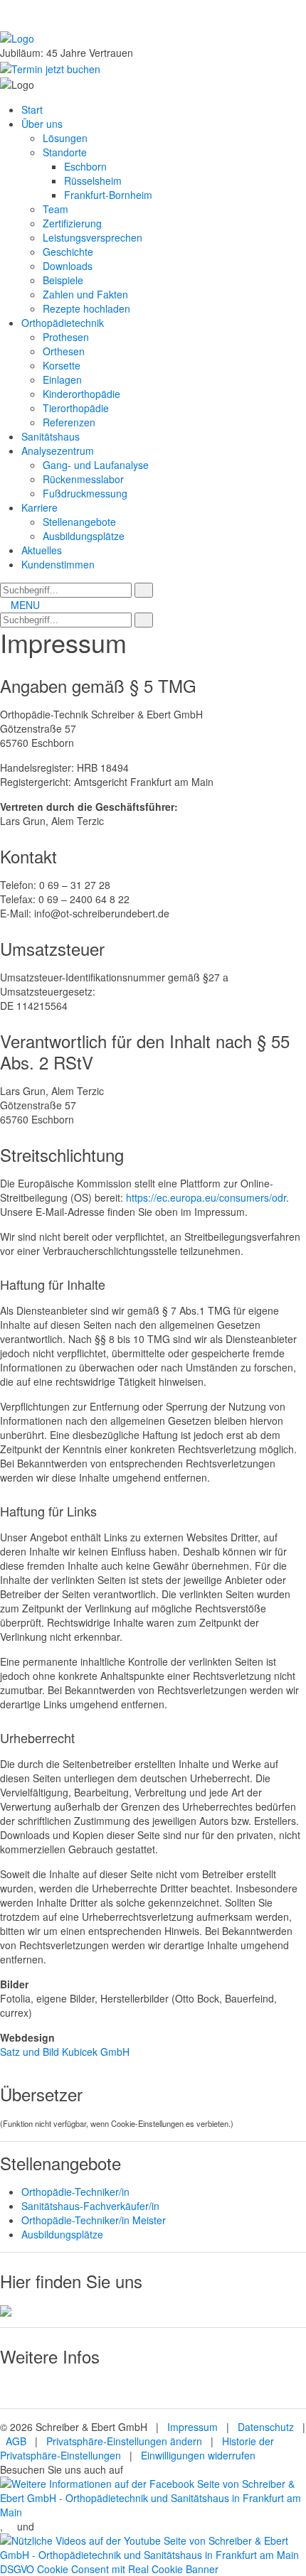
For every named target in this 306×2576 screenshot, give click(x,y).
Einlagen (62, 379)
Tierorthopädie (76, 408)
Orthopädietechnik (63, 323)
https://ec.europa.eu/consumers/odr (206, 1197)
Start (32, 109)
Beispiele (63, 280)
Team (56, 209)
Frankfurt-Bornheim (108, 195)
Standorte (65, 152)
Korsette (62, 365)
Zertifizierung (72, 223)
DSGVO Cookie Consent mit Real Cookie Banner (109, 2569)
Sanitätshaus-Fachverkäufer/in (90, 2206)
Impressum (192, 2427)
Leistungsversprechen (93, 237)
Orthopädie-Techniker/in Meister (94, 2220)
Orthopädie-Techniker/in (75, 2192)
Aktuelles (42, 550)
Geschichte (68, 252)
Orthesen (64, 351)
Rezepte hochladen (86, 308)
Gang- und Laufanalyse (96, 465)
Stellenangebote (79, 522)
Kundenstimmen (58, 564)
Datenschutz (266, 2427)
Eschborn (85, 166)
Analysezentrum (58, 451)
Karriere (39, 507)
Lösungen (65, 138)
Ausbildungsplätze (84, 536)
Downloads (68, 266)
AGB (15, 2441)
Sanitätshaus (51, 436)
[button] (144, 590)
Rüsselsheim (93, 180)
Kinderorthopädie (81, 394)
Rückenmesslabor (83, 479)
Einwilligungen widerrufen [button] (198, 2455)
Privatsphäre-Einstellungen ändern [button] (124, 2441)
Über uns (42, 124)
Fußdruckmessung (85, 493)
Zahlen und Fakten (85, 294)
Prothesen (66, 337)
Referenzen (69, 422)
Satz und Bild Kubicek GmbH (65, 2052)
